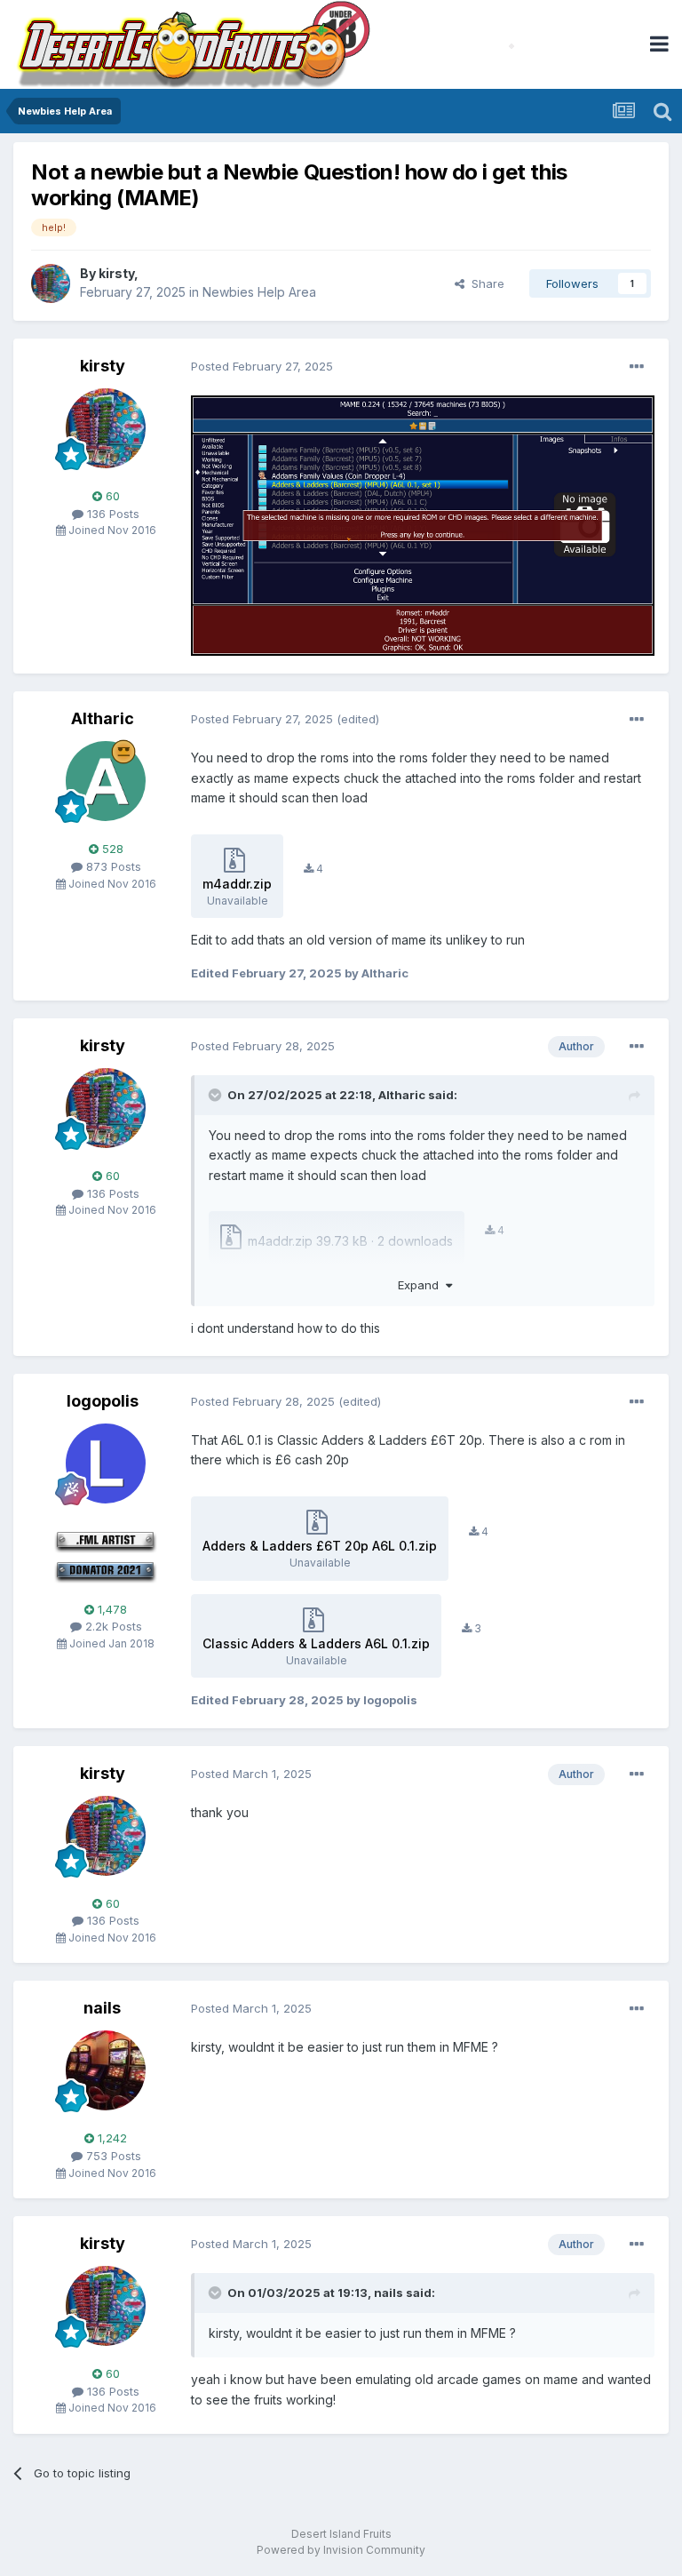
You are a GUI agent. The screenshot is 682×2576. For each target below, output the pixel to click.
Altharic (103, 718)
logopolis (103, 1401)
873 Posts (112, 866)
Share (484, 283)
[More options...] (637, 367)
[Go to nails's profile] (106, 2070)
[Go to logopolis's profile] (106, 1463)
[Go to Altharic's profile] (106, 781)
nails (102, 2008)
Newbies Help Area (259, 292)
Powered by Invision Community (341, 2550)
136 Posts (111, 514)
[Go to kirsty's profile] (51, 283)
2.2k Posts (112, 1626)
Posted (262, 366)
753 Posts (112, 2156)
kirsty (116, 273)
